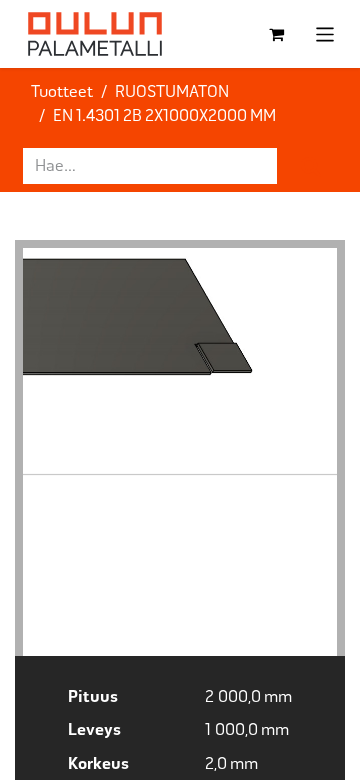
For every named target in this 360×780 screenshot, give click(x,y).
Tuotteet (62, 91)
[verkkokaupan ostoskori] (277, 34)
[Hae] (311, 166)
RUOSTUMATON (172, 91)
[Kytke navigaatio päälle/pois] (325, 33)
